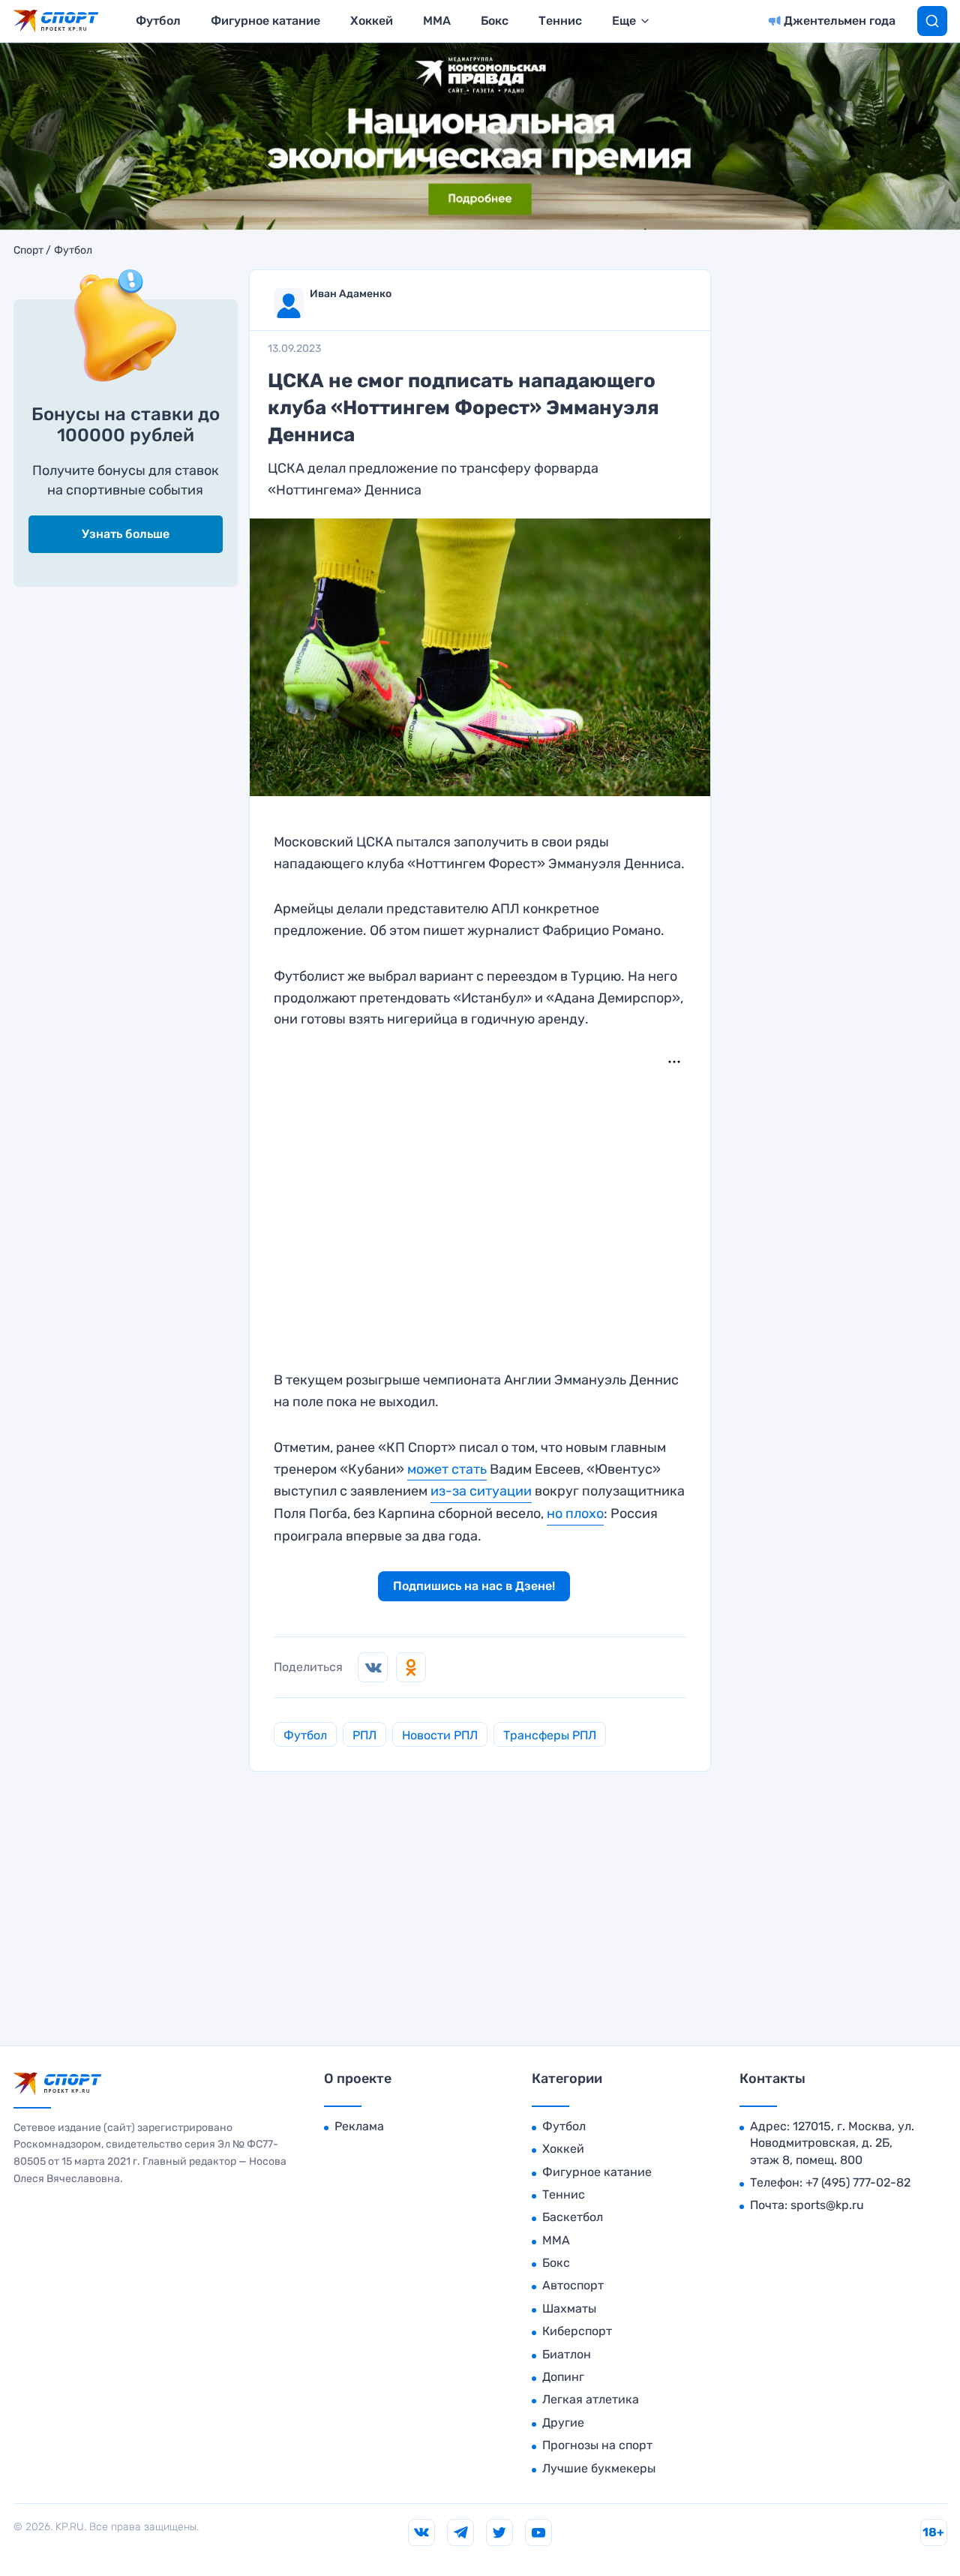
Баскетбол (573, 2217)
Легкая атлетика (591, 2399)
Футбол (158, 21)
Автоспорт (573, 2285)
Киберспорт (577, 2331)
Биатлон (567, 2354)
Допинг (563, 2377)
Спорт (28, 251)
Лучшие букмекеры (599, 2468)
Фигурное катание (265, 21)
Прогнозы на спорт (597, 2445)
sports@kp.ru (827, 2205)
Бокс (495, 21)
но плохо (575, 1513)
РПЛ (364, 1735)
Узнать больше (126, 534)
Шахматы (569, 2308)
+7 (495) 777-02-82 (858, 2182)
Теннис (560, 21)
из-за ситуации (481, 1491)
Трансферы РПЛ (550, 1735)
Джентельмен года (840, 21)
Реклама (359, 2126)
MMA (437, 21)
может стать (447, 1469)
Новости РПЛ (440, 1735)
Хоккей (372, 21)
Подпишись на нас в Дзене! (474, 1586)
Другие (563, 2423)
